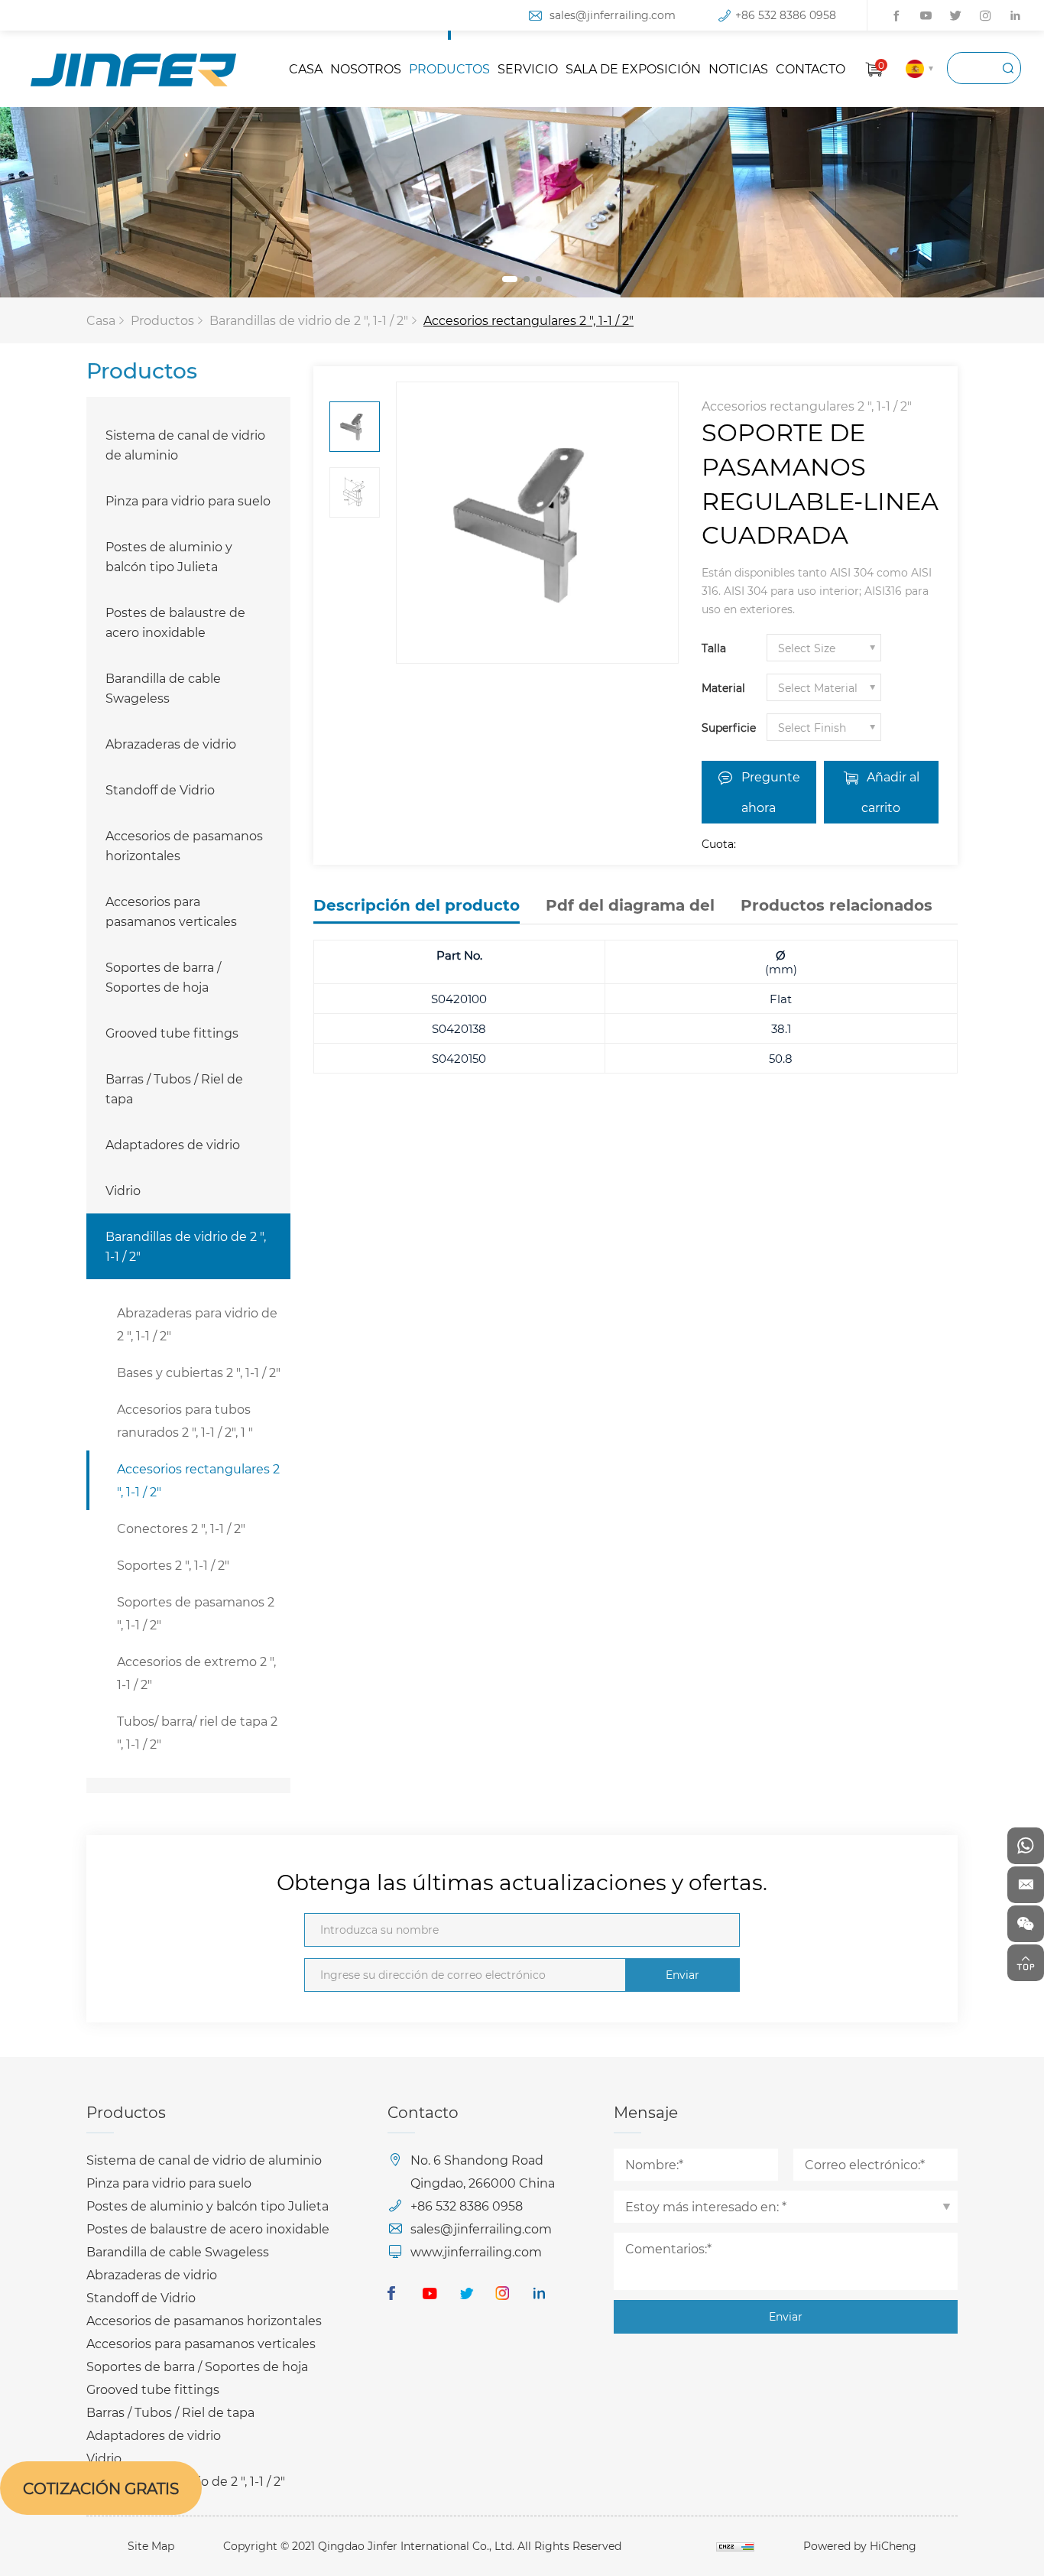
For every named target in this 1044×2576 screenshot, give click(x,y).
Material (723, 688)
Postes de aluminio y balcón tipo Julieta (169, 556)
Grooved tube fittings (172, 1033)
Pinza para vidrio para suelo (188, 500)
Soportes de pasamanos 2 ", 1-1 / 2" (196, 1613)
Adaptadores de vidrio (173, 1144)
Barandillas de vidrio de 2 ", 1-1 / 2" (309, 320)
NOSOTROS (366, 68)
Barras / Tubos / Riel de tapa (174, 1088)
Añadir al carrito (890, 792)
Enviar (682, 1975)
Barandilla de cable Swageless (163, 688)
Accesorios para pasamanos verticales (171, 911)
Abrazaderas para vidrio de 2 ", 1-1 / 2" (197, 1324)
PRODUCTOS (449, 68)
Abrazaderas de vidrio (171, 744)
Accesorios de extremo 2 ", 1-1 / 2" (196, 1673)
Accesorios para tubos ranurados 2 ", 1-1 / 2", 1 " (185, 1420)
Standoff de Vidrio (160, 789)
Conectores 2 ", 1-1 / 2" (181, 1528)
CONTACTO (811, 68)
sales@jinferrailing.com (613, 15)
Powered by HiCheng (860, 2546)
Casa (101, 320)
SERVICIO (528, 68)
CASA (306, 68)
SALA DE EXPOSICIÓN (633, 68)
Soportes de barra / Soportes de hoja (163, 977)
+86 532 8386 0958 (786, 15)
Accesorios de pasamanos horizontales (184, 845)
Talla (714, 648)
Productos (162, 320)
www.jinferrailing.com (476, 2251)
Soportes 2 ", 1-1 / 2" (173, 1565)
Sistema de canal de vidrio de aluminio (185, 445)
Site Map (151, 2546)
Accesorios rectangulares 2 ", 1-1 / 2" (528, 320)
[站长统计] (735, 2546)
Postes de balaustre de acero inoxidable (175, 622)
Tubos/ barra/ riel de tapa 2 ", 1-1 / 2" (197, 1732)
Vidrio (123, 1190)
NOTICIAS (738, 68)
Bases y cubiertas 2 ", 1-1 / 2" (199, 1372)
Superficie (729, 728)
